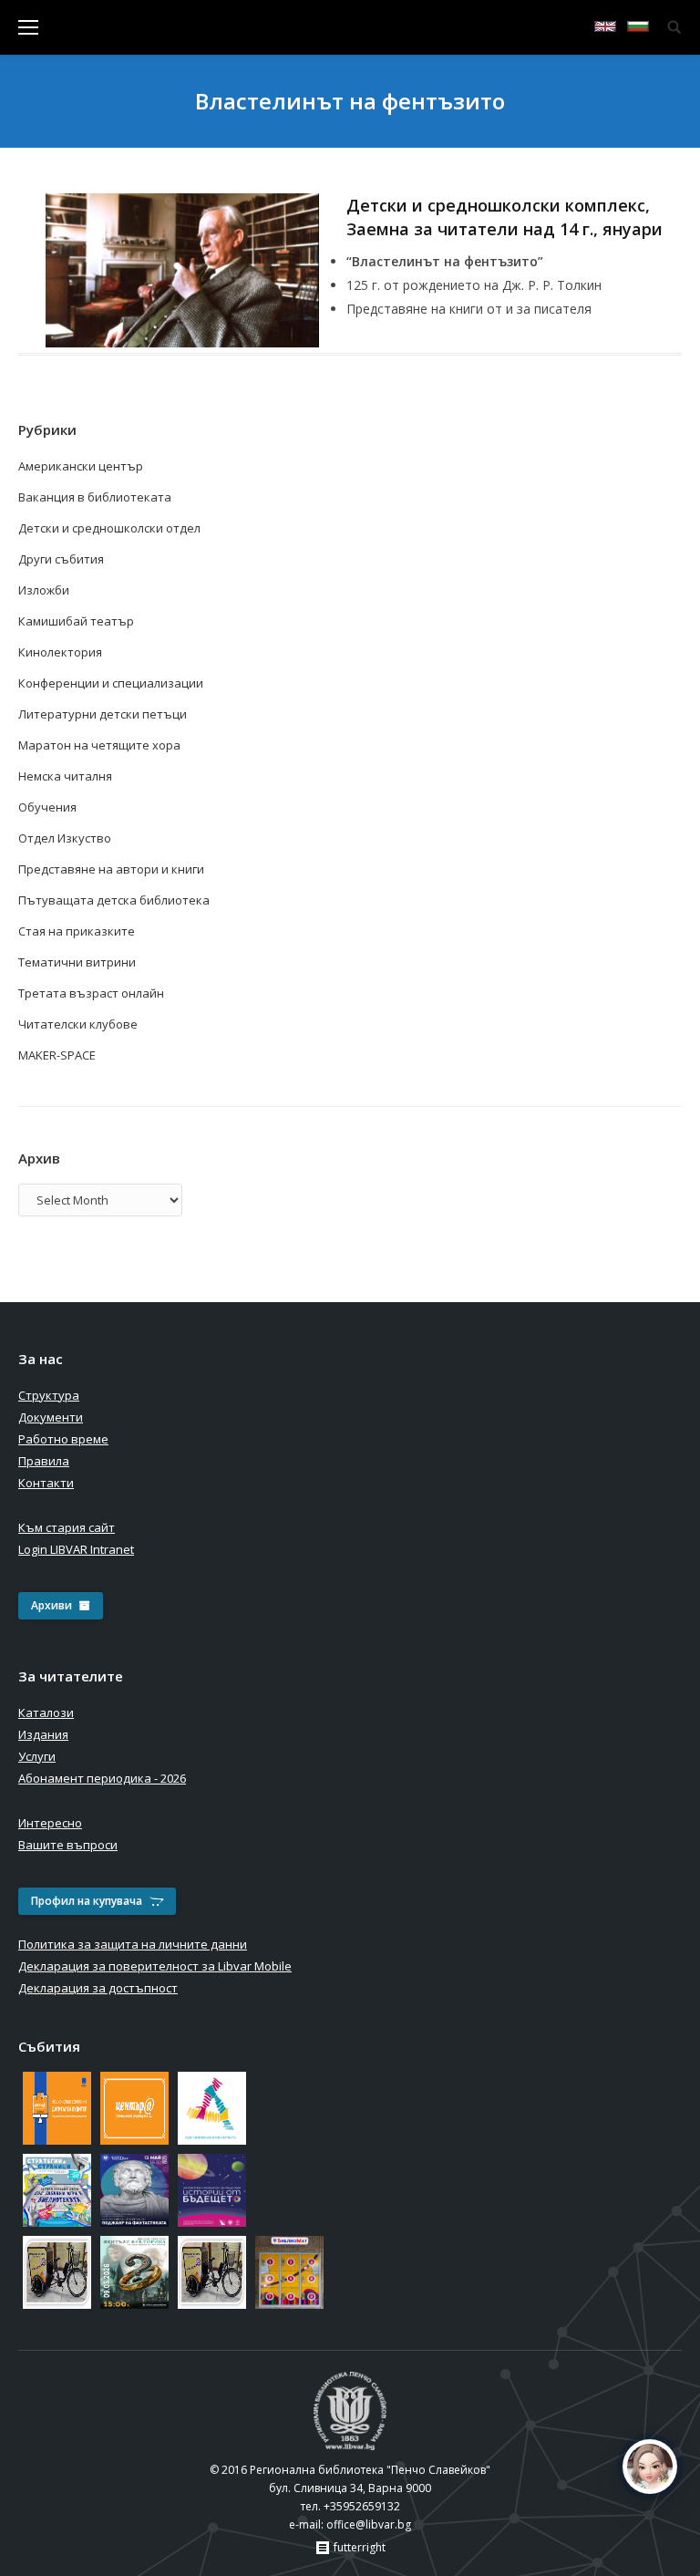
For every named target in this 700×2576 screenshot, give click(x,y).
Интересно (50, 1823)
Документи (51, 1417)
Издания (43, 1734)
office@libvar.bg (369, 2524)
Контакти (46, 1483)
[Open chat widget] (650, 2467)
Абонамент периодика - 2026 (102, 1778)
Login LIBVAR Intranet (76, 1549)
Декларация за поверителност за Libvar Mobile (155, 1966)
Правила (44, 1461)
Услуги (37, 1756)
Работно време (63, 1439)
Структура (49, 1395)
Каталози (46, 1712)
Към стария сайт (67, 1527)
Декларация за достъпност (98, 1988)
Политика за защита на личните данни (133, 1944)
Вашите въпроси (68, 1845)
